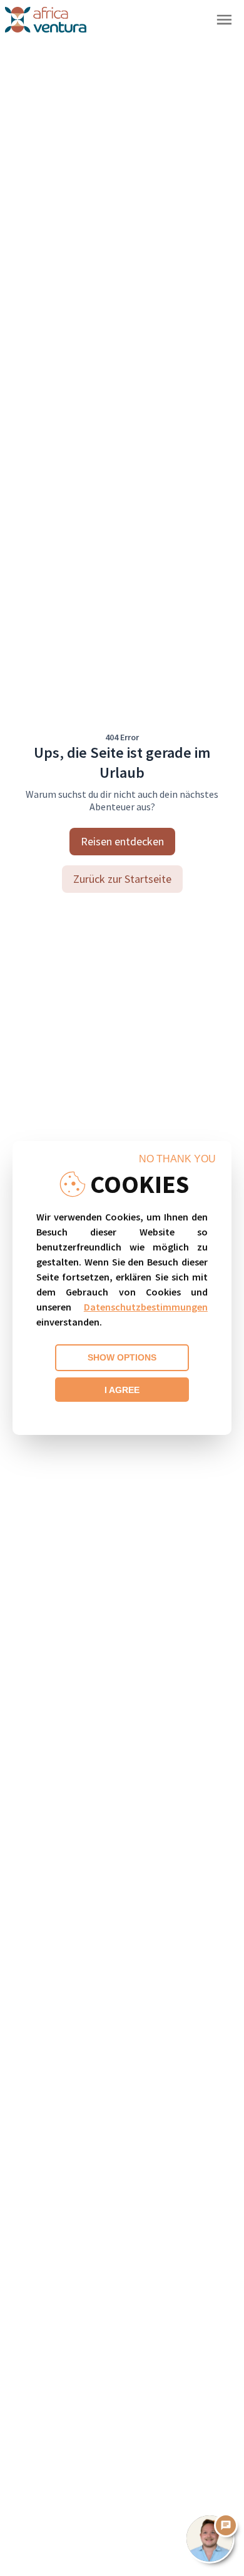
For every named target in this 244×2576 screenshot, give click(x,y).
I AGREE (122, 1390)
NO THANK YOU (177, 1159)
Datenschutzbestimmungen (146, 1307)
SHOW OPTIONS (122, 1357)
